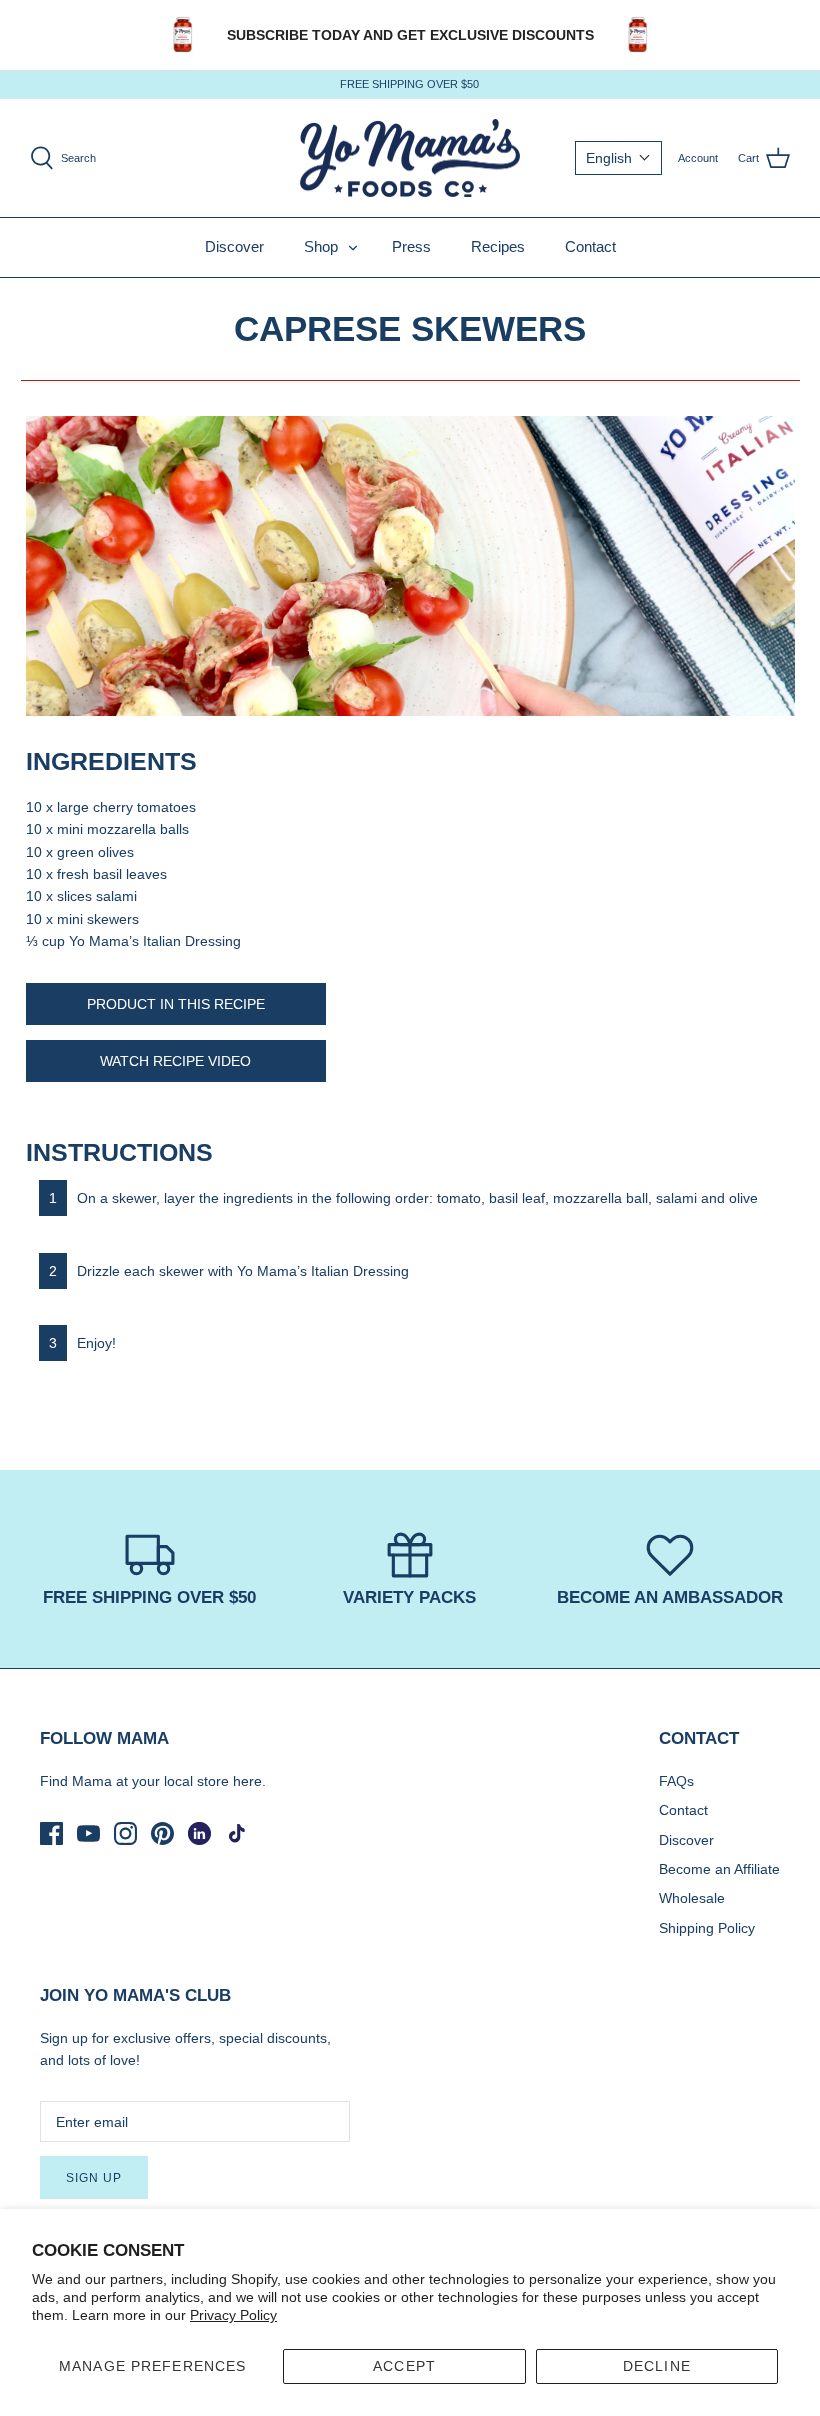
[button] (618, 158)
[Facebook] (51, 1833)
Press (411, 246)
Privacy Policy (233, 2315)
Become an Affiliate (719, 1869)
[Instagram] (125, 1833)
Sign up (94, 2178)
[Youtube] (88, 1833)
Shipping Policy (707, 1928)
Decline (657, 2366)
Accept (404, 2366)
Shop (321, 246)
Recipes (498, 246)
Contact (590, 246)
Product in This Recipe (176, 1004)
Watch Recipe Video (175, 1061)
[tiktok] (236, 1833)
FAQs (676, 1781)
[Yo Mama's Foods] (410, 158)
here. (249, 1781)
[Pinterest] (162, 1833)
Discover (234, 246)
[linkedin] (199, 1833)
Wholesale (692, 1898)
